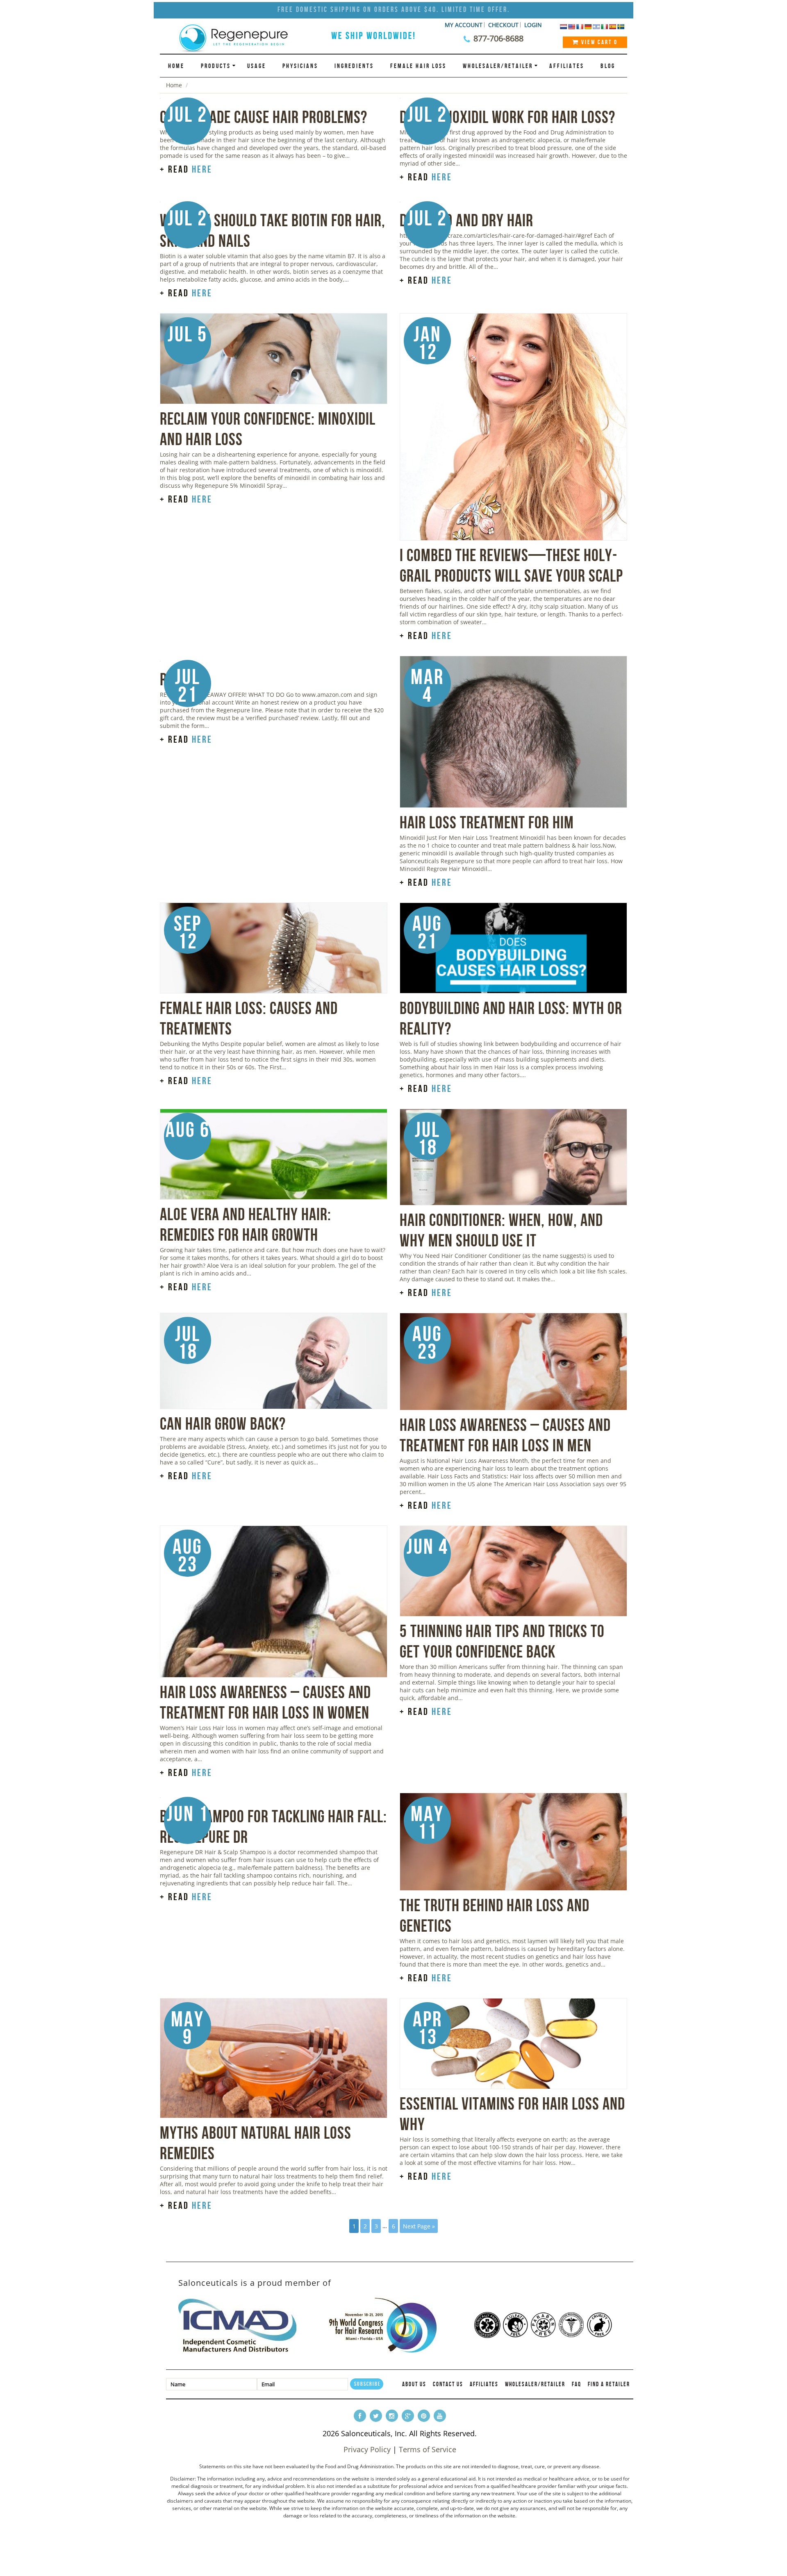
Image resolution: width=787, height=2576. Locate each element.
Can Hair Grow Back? (223, 1423)
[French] (580, 27)
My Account (464, 25)
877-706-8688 (498, 38)
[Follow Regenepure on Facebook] (360, 2416)
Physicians (300, 66)
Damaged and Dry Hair (466, 220)
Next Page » (419, 2226)
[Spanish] (612, 27)
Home (176, 66)
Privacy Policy (367, 2449)
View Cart (598, 42)
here (202, 169)
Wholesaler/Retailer (498, 66)
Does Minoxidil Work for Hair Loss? (507, 117)
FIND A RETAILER (609, 2384)
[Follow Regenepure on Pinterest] (424, 2416)
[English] (571, 27)
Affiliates (567, 66)
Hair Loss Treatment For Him (487, 822)
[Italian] (604, 27)
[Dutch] (563, 27)
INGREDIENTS (354, 66)
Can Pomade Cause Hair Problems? (264, 117)
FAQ (577, 2384)
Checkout (503, 25)
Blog (608, 66)
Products (216, 66)
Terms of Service (428, 2449)
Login (533, 25)
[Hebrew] (596, 27)
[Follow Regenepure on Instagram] (392, 2416)
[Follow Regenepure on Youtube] (440, 2416)
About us (414, 2384)
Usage (257, 66)
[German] (588, 27)
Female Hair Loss (418, 66)
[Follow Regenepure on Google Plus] (408, 2416)
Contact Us (448, 2384)
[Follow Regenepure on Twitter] (376, 2416)
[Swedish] (621, 27)
